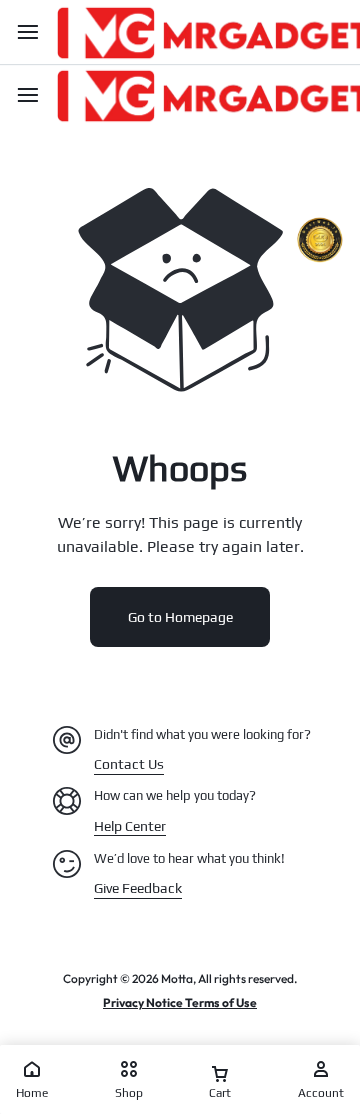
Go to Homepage (180, 617)
